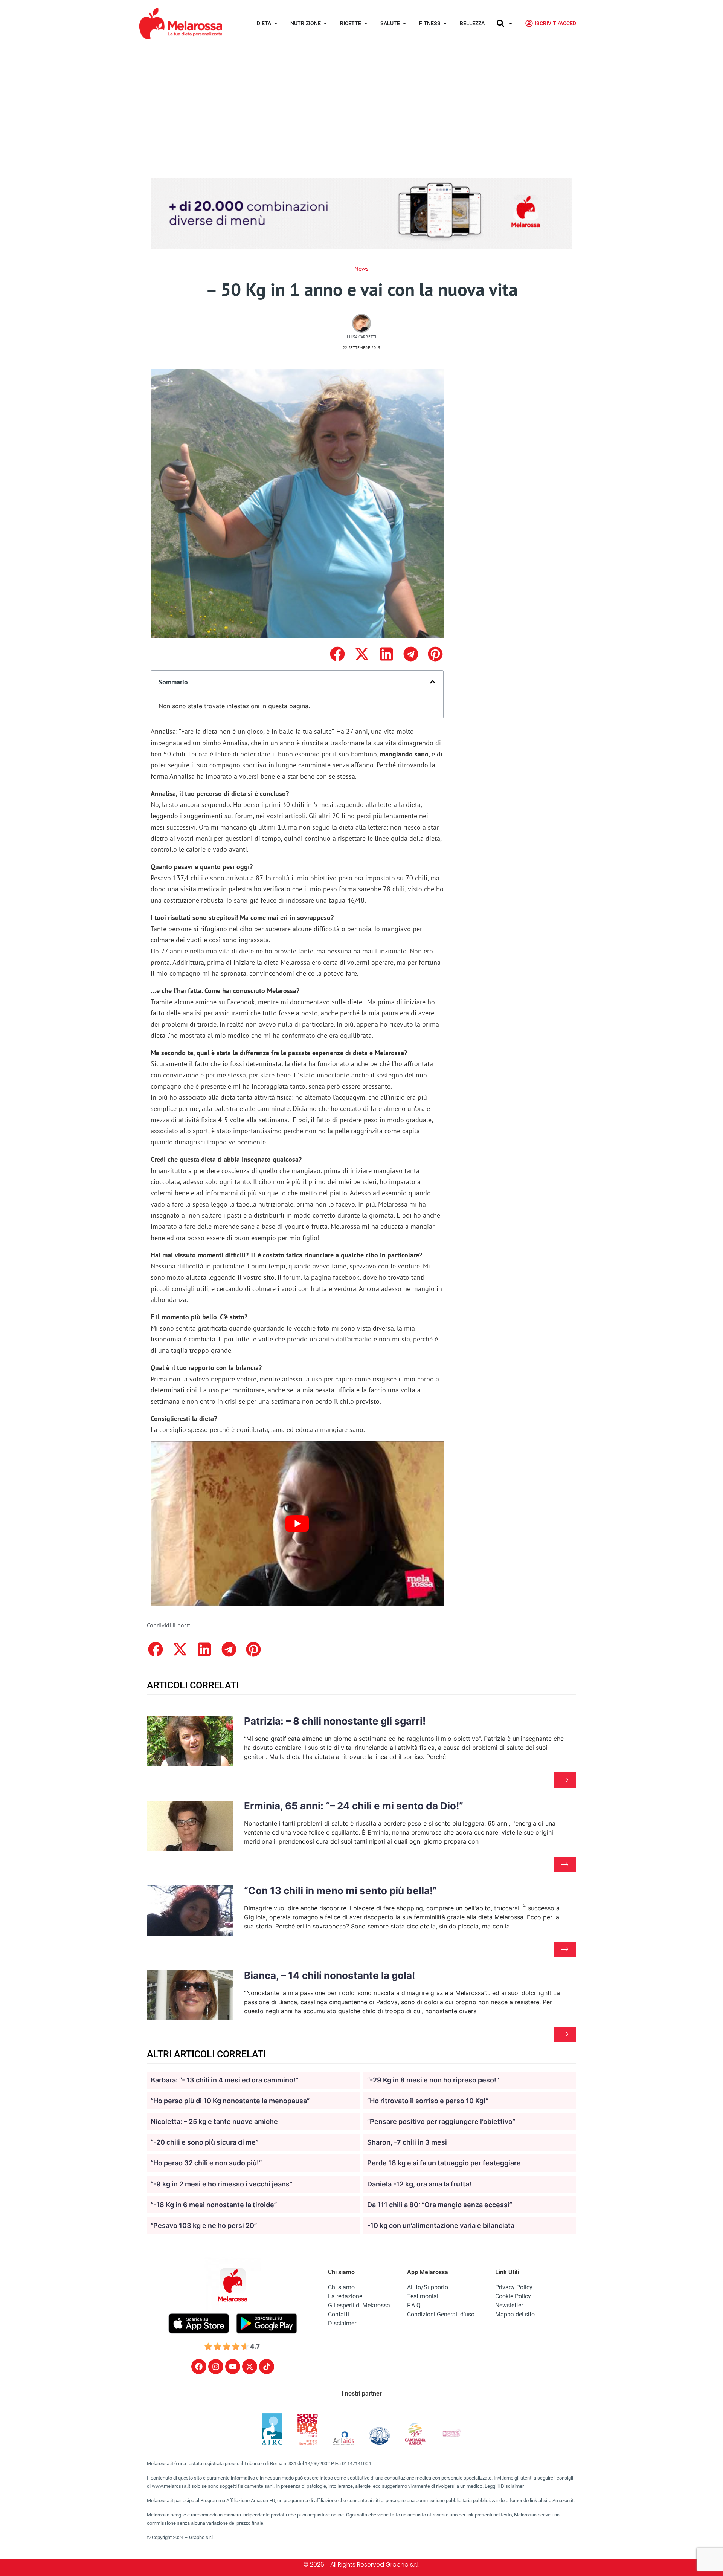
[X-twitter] (250, 2367)
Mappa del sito (515, 2314)
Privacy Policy (514, 2287)
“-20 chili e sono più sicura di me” (204, 2142)
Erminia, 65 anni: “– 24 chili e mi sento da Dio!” (354, 1806)
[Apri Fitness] (445, 24)
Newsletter (509, 2305)
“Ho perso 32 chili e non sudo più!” (206, 2163)
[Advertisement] (361, 103)
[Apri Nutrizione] (325, 24)
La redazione (345, 2296)
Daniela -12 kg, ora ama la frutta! (419, 2184)
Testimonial (423, 2296)
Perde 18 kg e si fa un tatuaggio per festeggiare (444, 2163)
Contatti (339, 2314)
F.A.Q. (415, 2305)
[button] (337, 654)
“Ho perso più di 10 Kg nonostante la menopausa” (230, 2101)
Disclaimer (342, 2323)
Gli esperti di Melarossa (359, 2305)
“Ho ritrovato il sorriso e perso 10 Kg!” (428, 2101)
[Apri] (511, 24)
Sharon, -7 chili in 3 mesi (407, 2142)
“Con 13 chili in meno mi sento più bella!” (340, 1891)
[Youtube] (233, 2367)
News (361, 269)
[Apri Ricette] (366, 24)
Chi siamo (341, 2287)
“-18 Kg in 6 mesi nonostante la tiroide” (214, 2205)
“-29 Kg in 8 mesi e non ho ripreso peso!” (433, 2080)
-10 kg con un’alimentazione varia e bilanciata (441, 2225)
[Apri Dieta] (276, 24)
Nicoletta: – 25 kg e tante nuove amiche (214, 2121)
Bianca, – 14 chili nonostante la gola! (329, 1975)
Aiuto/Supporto (428, 2287)
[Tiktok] (267, 2367)
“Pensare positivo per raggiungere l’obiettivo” (441, 2121)
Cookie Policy (513, 2296)
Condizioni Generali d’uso (441, 2314)
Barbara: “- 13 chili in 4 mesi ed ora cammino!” (224, 2080)
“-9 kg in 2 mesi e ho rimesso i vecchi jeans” (221, 2184)
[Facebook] (199, 2367)
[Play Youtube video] (297, 1524)
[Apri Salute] (404, 24)
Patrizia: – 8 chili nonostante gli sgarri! (335, 1721)
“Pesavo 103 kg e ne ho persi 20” (204, 2225)
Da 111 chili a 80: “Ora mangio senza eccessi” (440, 2205)
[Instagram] (216, 2367)
